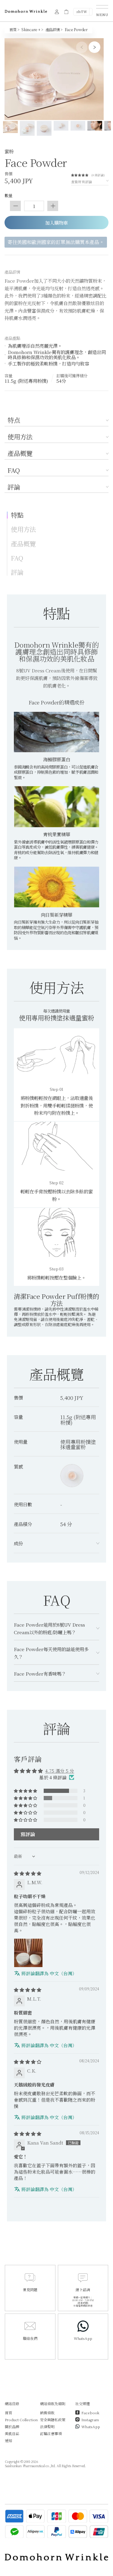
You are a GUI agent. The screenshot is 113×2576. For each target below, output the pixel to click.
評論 (14, 487)
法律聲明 (47, 2426)
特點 (17, 515)
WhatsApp (91, 2426)
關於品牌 (12, 2426)
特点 (14, 421)
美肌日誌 (12, 2433)
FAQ (14, 471)
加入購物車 (56, 223)
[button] (81, 174)
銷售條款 (47, 2413)
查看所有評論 (82, 182)
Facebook (90, 2413)
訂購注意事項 (51, 2433)
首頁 (8, 2413)
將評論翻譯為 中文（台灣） (49, 1973)
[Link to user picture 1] (28, 1953)
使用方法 (20, 437)
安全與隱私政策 (53, 2420)
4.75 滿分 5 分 (60, 1771)
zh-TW (82, 11)
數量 (8, 196)
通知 (8, 2440)
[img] (28, 1873)
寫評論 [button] (28, 1834)
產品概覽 (20, 454)
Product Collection (21, 2420)
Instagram (90, 2420)
